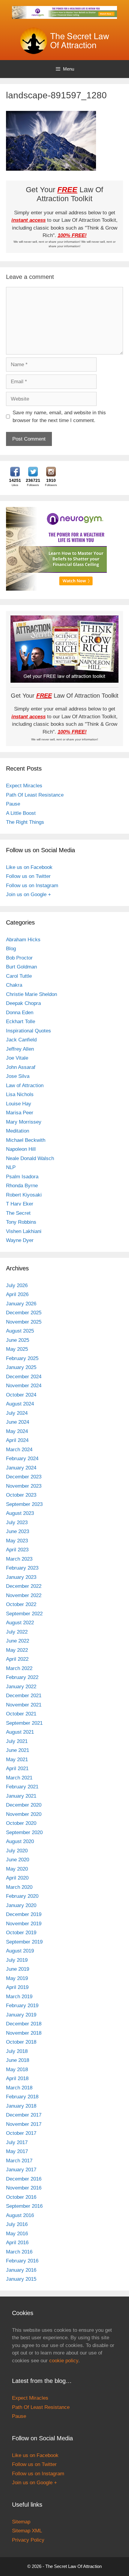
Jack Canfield (21, 1040)
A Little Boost (21, 813)
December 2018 (24, 2024)
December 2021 (24, 1696)
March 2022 (19, 1668)
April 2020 (17, 1878)
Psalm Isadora (22, 1177)
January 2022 (21, 1687)
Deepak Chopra (23, 1003)
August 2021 (20, 1732)
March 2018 (19, 2088)
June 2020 (18, 1860)
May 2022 (17, 1650)
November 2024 (24, 1386)
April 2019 (17, 1987)
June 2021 (18, 1750)
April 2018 (17, 2078)
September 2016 (24, 2206)
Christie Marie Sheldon (31, 994)
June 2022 (18, 1641)
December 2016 (24, 2179)
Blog (11, 949)
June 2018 (18, 2060)
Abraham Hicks (23, 940)
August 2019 (20, 1951)
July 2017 (17, 2142)
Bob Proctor (19, 958)
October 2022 (21, 1604)
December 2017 (24, 2115)
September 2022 (24, 1614)
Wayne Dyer (20, 1240)
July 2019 (17, 1960)
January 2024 (21, 1468)
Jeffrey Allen (20, 1049)
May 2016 (17, 2234)
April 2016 (17, 2243)
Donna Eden (20, 1013)
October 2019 (21, 1933)
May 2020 (17, 1869)
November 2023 (24, 1486)
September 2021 (24, 1723)
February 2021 (22, 1787)
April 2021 (17, 1768)
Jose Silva (18, 1076)
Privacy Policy (28, 2540)
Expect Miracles (24, 786)
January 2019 (21, 2015)
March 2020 (19, 1887)
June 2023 (18, 1531)
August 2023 (20, 1513)
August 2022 (20, 1623)
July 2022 (17, 1632)
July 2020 (17, 1851)
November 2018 (24, 2033)
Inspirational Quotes (28, 1031)
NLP (11, 1167)
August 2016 (20, 2215)
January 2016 (21, 2270)
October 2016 (21, 2197)
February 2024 (22, 1459)
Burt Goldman (21, 967)
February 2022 (22, 1677)
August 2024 (20, 1404)
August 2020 (20, 1841)
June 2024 (18, 1422)
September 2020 (24, 1832)
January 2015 (21, 2279)
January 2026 (21, 1304)
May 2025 (17, 1349)
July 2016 (17, 2224)
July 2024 (17, 1413)
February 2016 (22, 2261)
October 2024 (21, 1395)
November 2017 (24, 2124)
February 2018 (22, 2097)
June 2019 (18, 1969)
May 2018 (17, 2069)
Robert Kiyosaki (24, 1195)
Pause (13, 804)
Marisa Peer (20, 1113)
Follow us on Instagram (32, 886)
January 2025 (21, 1367)
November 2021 (24, 1705)
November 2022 (24, 1595)
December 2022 (24, 1586)
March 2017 (19, 2161)
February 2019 (22, 2006)
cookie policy (64, 2361)
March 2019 (19, 1997)
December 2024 (24, 1377)
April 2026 (17, 1294)
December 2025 (24, 1313)
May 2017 (17, 2151)
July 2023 (17, 1522)
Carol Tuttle (19, 976)
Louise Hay (19, 1104)
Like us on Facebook (29, 867)
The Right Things (25, 822)
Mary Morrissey (24, 1122)
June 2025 (18, 1340)
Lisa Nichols (20, 1094)
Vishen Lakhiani (24, 1231)
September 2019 (24, 1942)
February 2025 (22, 1358)
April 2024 (17, 1440)
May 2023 (17, 1541)
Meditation (18, 1131)
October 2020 (21, 1823)
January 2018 (21, 2106)
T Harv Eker (20, 1204)
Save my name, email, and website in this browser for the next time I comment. (59, 417)
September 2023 (24, 1504)
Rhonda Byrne (22, 1186)
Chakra (14, 985)
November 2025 (24, 1322)
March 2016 (19, 2252)
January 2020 (21, 1905)
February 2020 (22, 1896)
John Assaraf (21, 1067)
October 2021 (21, 1714)
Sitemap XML (27, 2531)
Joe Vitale (17, 1058)
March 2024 (19, 1450)
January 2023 (21, 1577)
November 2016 (24, 2188)
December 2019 (24, 1914)
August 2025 (20, 1331)
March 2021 (19, 1778)
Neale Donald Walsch (30, 1158)
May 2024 (17, 1431)
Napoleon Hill (21, 1149)
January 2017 (21, 2170)
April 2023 (17, 1550)
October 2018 (21, 2042)
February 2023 (22, 1568)
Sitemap (21, 2522)
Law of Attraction (25, 1085)
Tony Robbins (21, 1222)
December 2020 (24, 1805)
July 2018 (17, 2051)
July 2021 (17, 1741)
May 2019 (17, 1978)
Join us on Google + (28, 894)
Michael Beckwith (26, 1140)
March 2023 (19, 1559)
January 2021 (21, 1796)
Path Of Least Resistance (35, 795)
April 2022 (17, 1659)
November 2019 (24, 1924)
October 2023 (21, 1495)
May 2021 (17, 1760)
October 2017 (21, 2133)
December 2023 (24, 1477)
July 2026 (17, 1285)
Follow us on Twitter (28, 876)
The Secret (18, 1213)
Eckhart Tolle (21, 1022)
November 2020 (24, 1814)
